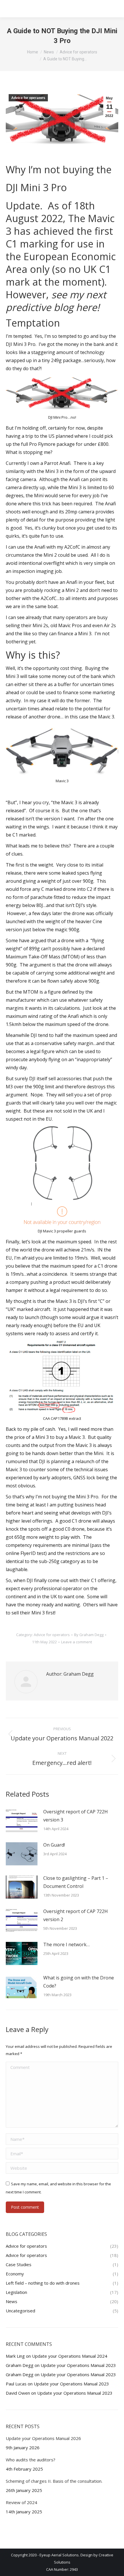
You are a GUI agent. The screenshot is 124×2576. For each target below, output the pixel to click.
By (89, 1635)
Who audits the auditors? (31, 2460)
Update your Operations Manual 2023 (78, 2365)
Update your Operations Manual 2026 (43, 2438)
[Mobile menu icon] (112, 9)
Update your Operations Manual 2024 (70, 2356)
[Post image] (22, 1821)
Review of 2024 (21, 2502)
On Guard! (54, 1845)
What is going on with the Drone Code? (79, 1982)
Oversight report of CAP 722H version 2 (76, 1915)
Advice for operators (28, 98)
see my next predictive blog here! (56, 301)
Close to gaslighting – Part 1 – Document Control (76, 1882)
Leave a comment (77, 1642)
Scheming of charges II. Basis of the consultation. (54, 2481)
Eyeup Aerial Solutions (59, 2555)
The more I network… (66, 1944)
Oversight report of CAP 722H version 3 (76, 1816)
